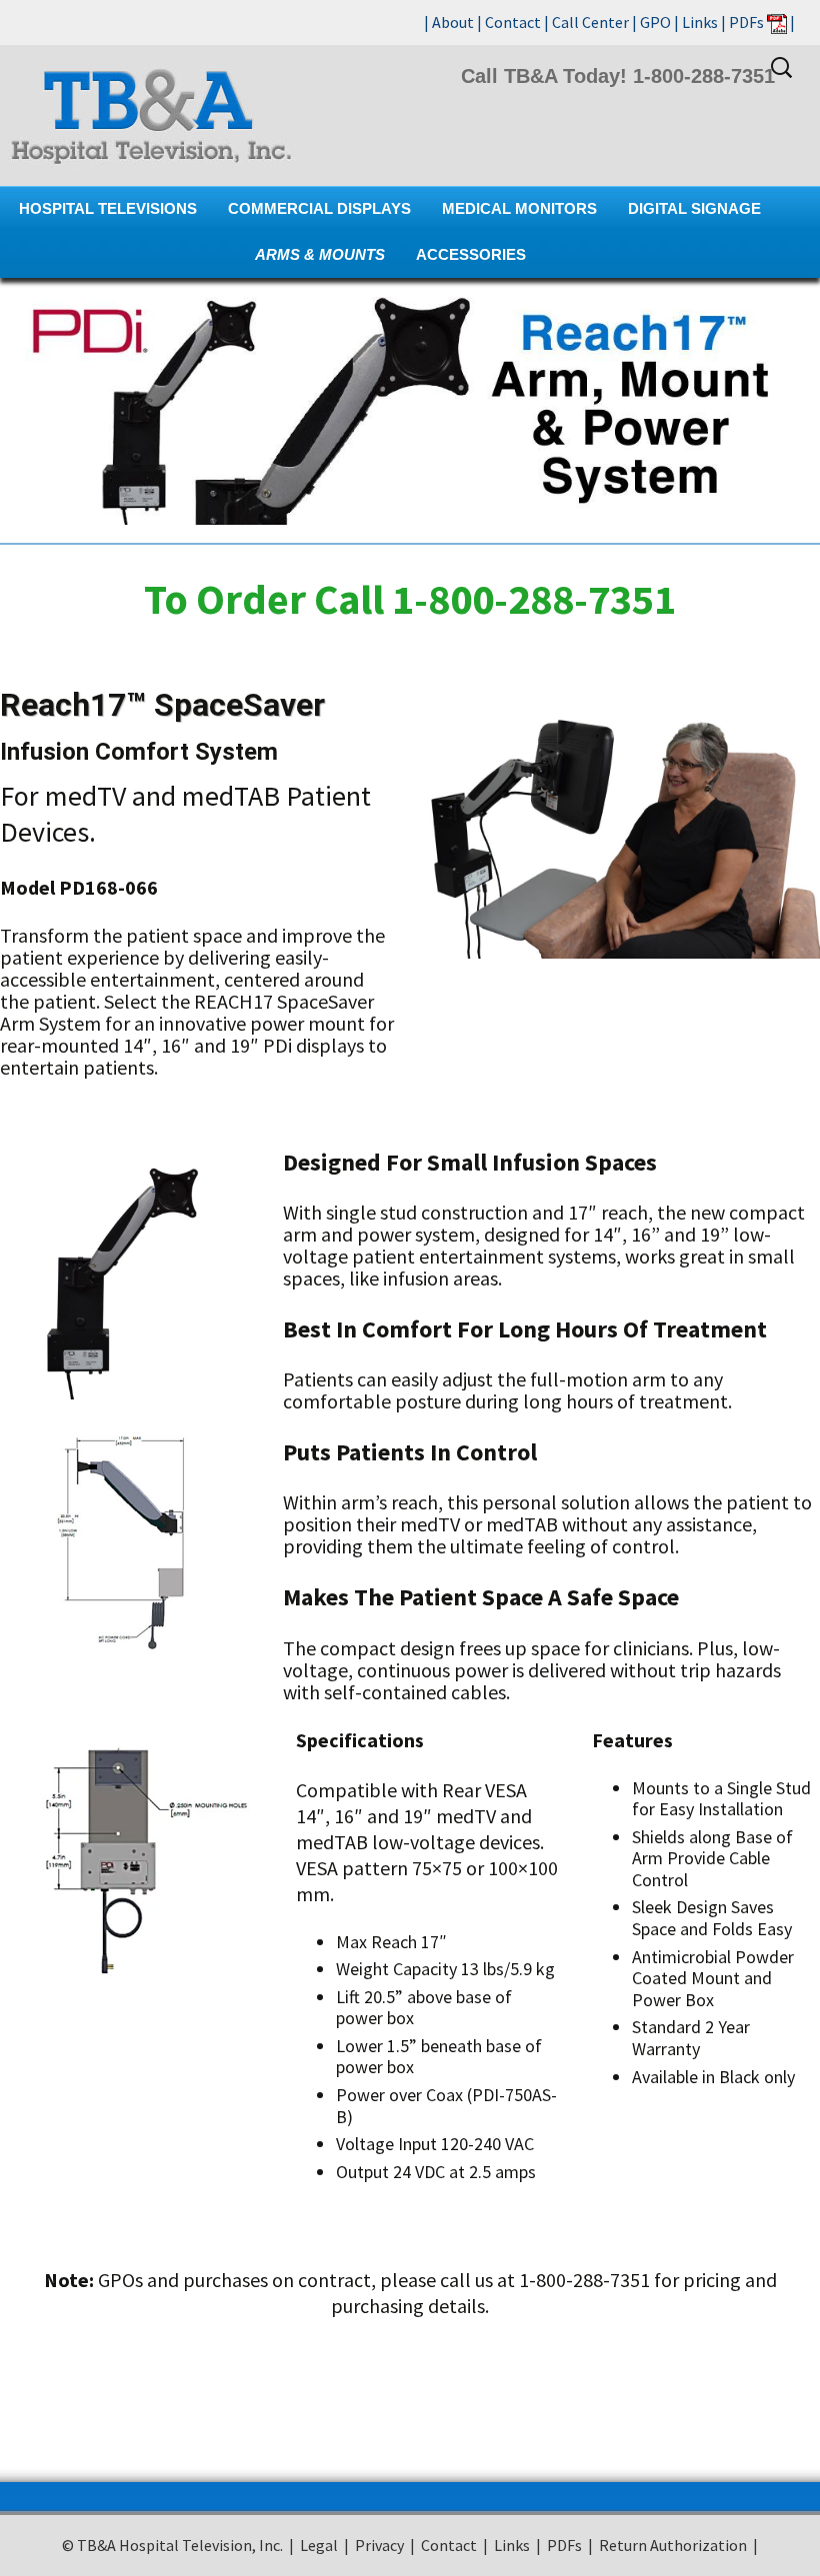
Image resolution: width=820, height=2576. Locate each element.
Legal (319, 2545)
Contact (513, 22)
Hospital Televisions (108, 208)
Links (700, 22)
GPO (655, 22)
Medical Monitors (519, 208)
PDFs (746, 22)
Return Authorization (673, 2545)
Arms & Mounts (320, 254)
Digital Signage (694, 208)
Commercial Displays (319, 208)
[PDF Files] (777, 22)
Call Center (590, 22)
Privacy (379, 2545)
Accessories (471, 254)
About (453, 22)
